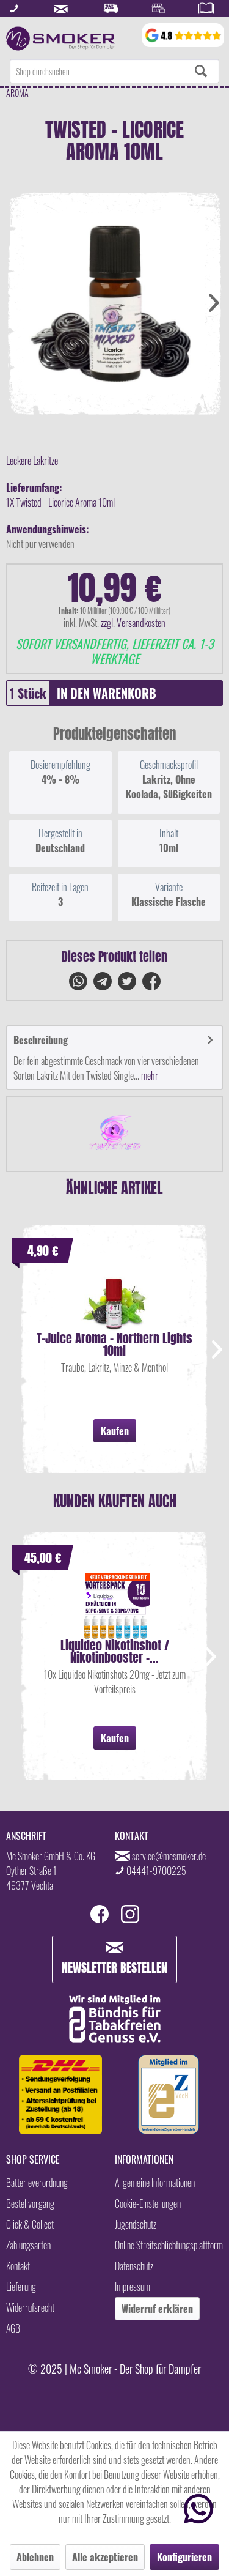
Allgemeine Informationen (155, 2183)
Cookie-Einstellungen (148, 2203)
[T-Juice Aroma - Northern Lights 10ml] (114, 1296)
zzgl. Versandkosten (133, 623)
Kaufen (115, 1431)
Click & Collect (30, 2224)
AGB (13, 2328)
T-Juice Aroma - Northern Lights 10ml (114, 1345)
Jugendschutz (136, 2224)
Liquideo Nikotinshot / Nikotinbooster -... (115, 1652)
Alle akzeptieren (105, 2557)
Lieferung (21, 2287)
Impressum (133, 2287)
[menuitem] (114, 71)
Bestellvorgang (30, 2203)
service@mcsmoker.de (169, 1856)
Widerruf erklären (157, 2309)
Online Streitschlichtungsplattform (169, 2245)
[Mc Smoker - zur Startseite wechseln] (60, 39)
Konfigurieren (184, 2557)
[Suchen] (201, 71)
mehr (149, 1075)
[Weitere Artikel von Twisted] (114, 1134)
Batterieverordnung (37, 2183)
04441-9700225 (156, 1871)
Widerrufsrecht (30, 2307)
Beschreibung (41, 1040)
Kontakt (18, 2266)
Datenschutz (134, 2266)
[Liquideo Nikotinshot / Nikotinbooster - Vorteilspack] (114, 1603)
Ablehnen (35, 2557)
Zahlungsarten (28, 2245)
